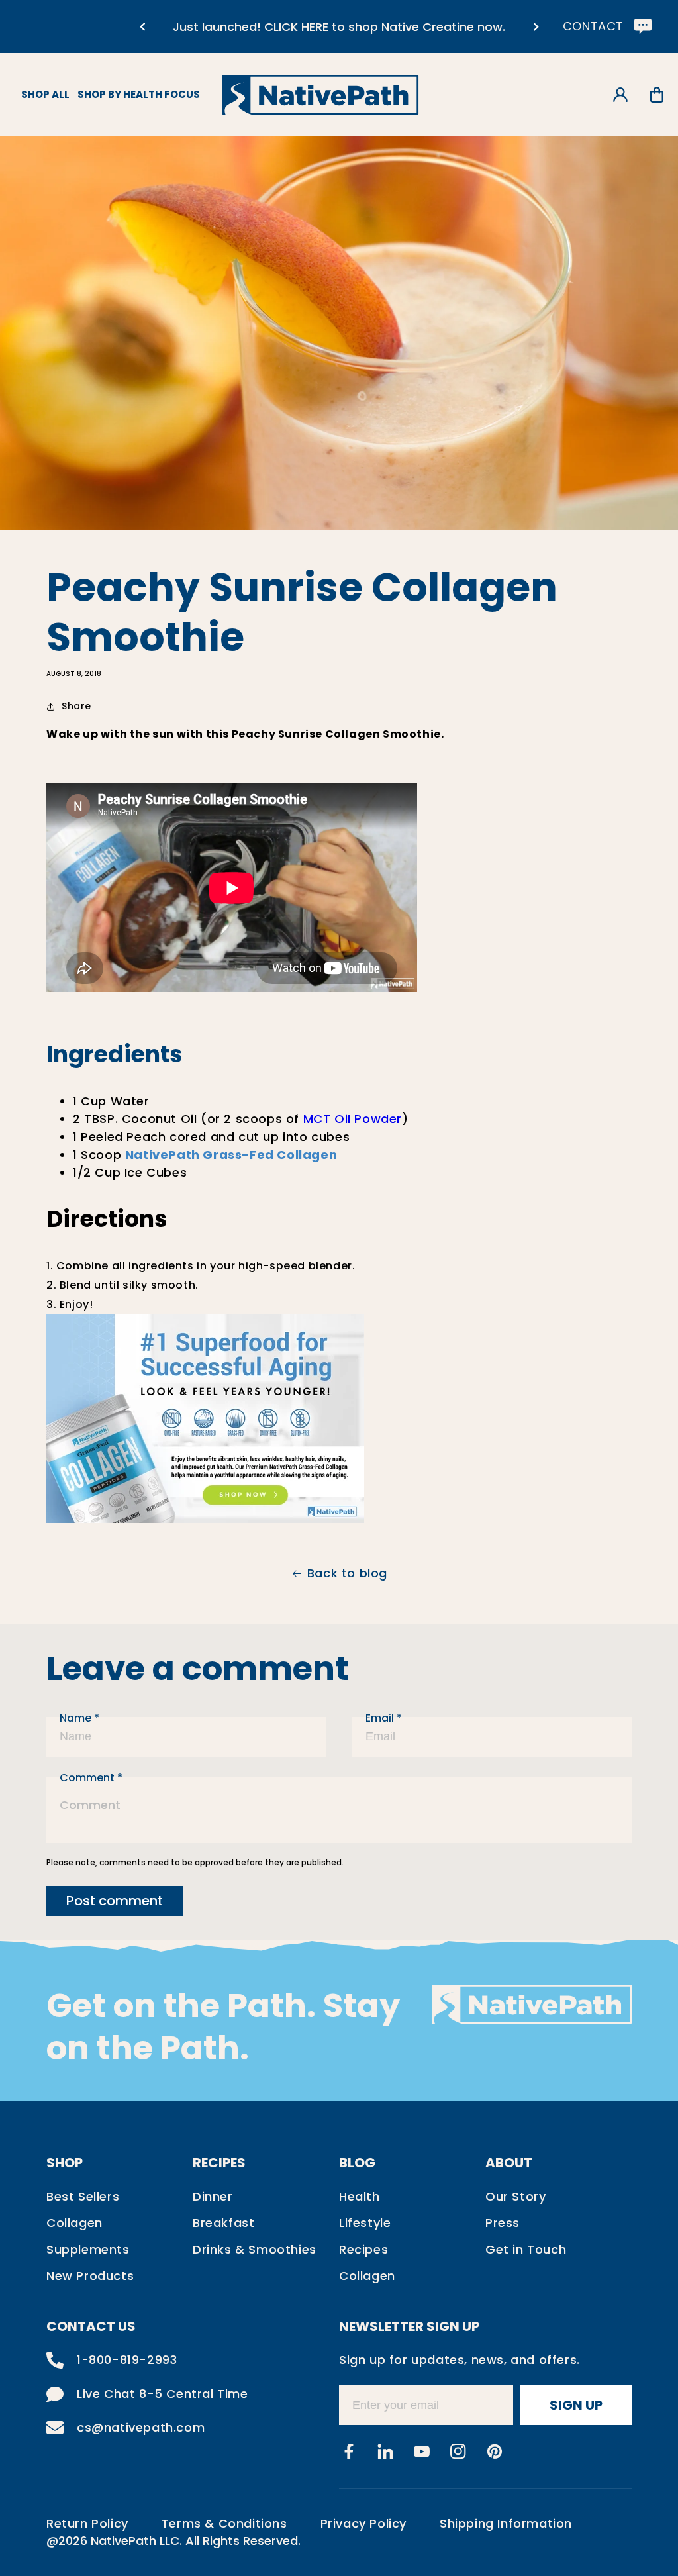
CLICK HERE (296, 27)
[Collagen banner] (205, 1519)
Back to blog (347, 1573)
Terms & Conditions (224, 2523)
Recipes (363, 2249)
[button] (656, 95)
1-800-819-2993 (127, 2360)
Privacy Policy (363, 2523)
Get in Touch (526, 2249)
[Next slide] (536, 27)
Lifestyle (365, 2223)
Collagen (74, 2223)
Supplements (88, 2249)
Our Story (515, 2196)
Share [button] (76, 706)
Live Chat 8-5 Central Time (163, 2394)
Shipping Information (506, 2523)
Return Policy (87, 2523)
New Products (90, 2276)
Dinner (213, 2196)
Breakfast (223, 2223)
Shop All (45, 94)
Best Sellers (83, 2196)
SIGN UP (576, 2405)
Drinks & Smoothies (255, 2249)
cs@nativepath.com (141, 2427)
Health (360, 2196)
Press (503, 2223)
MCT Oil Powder (353, 1119)
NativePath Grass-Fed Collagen (231, 1155)
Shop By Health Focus (139, 94)
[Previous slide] (142, 27)
